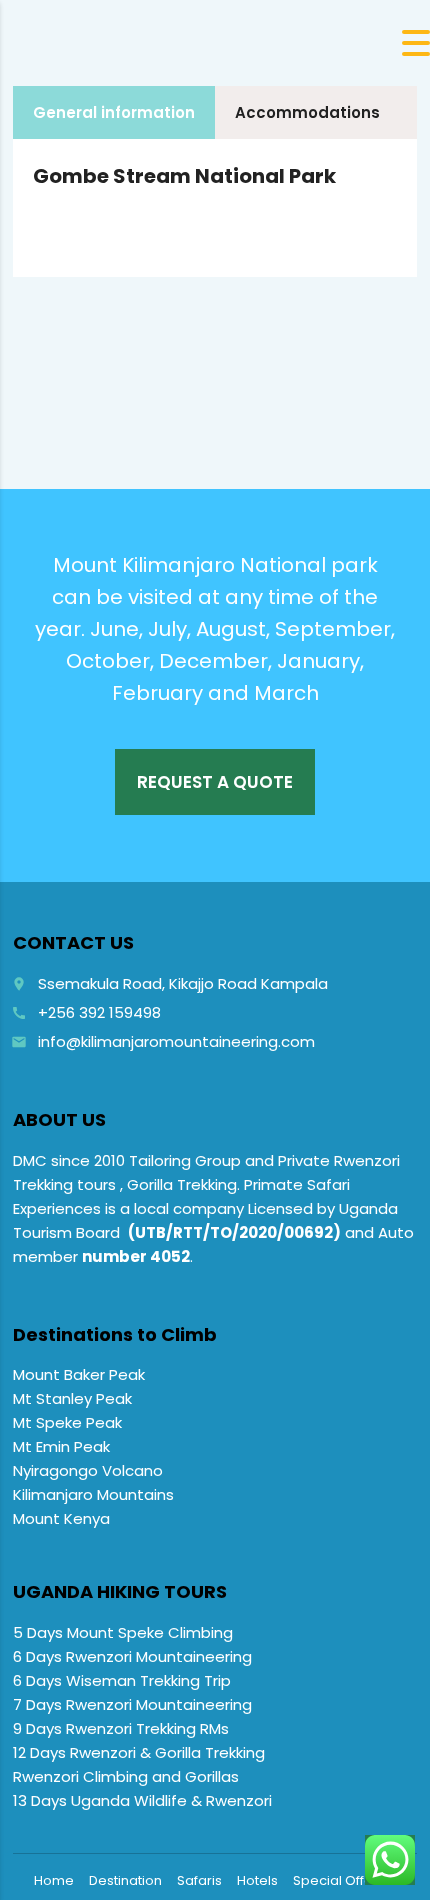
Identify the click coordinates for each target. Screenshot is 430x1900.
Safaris (199, 1880)
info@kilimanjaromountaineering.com (176, 1041)
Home (54, 1880)
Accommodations (307, 112)
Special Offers (339, 1880)
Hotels (257, 1880)
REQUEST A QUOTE (215, 782)
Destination (125, 1880)
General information (114, 112)
